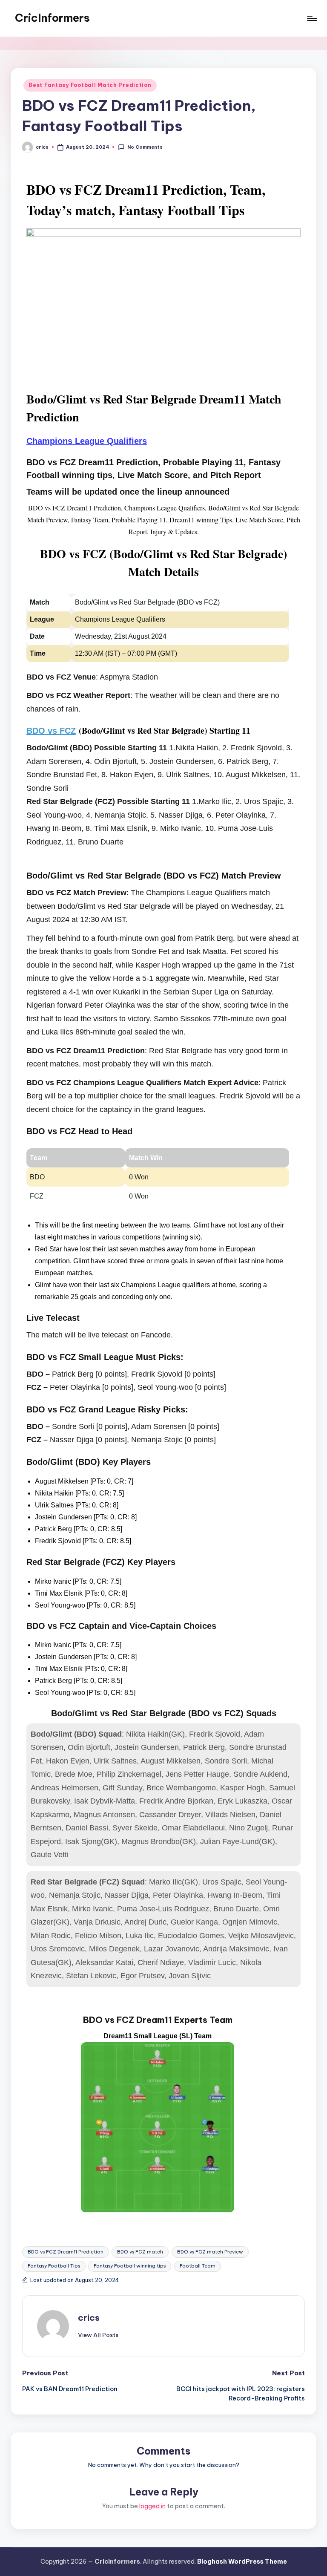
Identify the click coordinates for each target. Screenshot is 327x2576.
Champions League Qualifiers (87, 441)
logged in (152, 2506)
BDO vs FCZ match (140, 2252)
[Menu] (311, 18)
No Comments (145, 147)
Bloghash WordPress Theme (242, 2562)
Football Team (198, 2266)
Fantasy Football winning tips (130, 2266)
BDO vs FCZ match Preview (210, 2252)
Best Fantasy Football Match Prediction (90, 85)
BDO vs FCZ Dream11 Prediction (66, 2252)
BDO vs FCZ (51, 731)
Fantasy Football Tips (54, 2266)
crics (89, 2318)
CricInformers (52, 18)
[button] (98, 2335)
